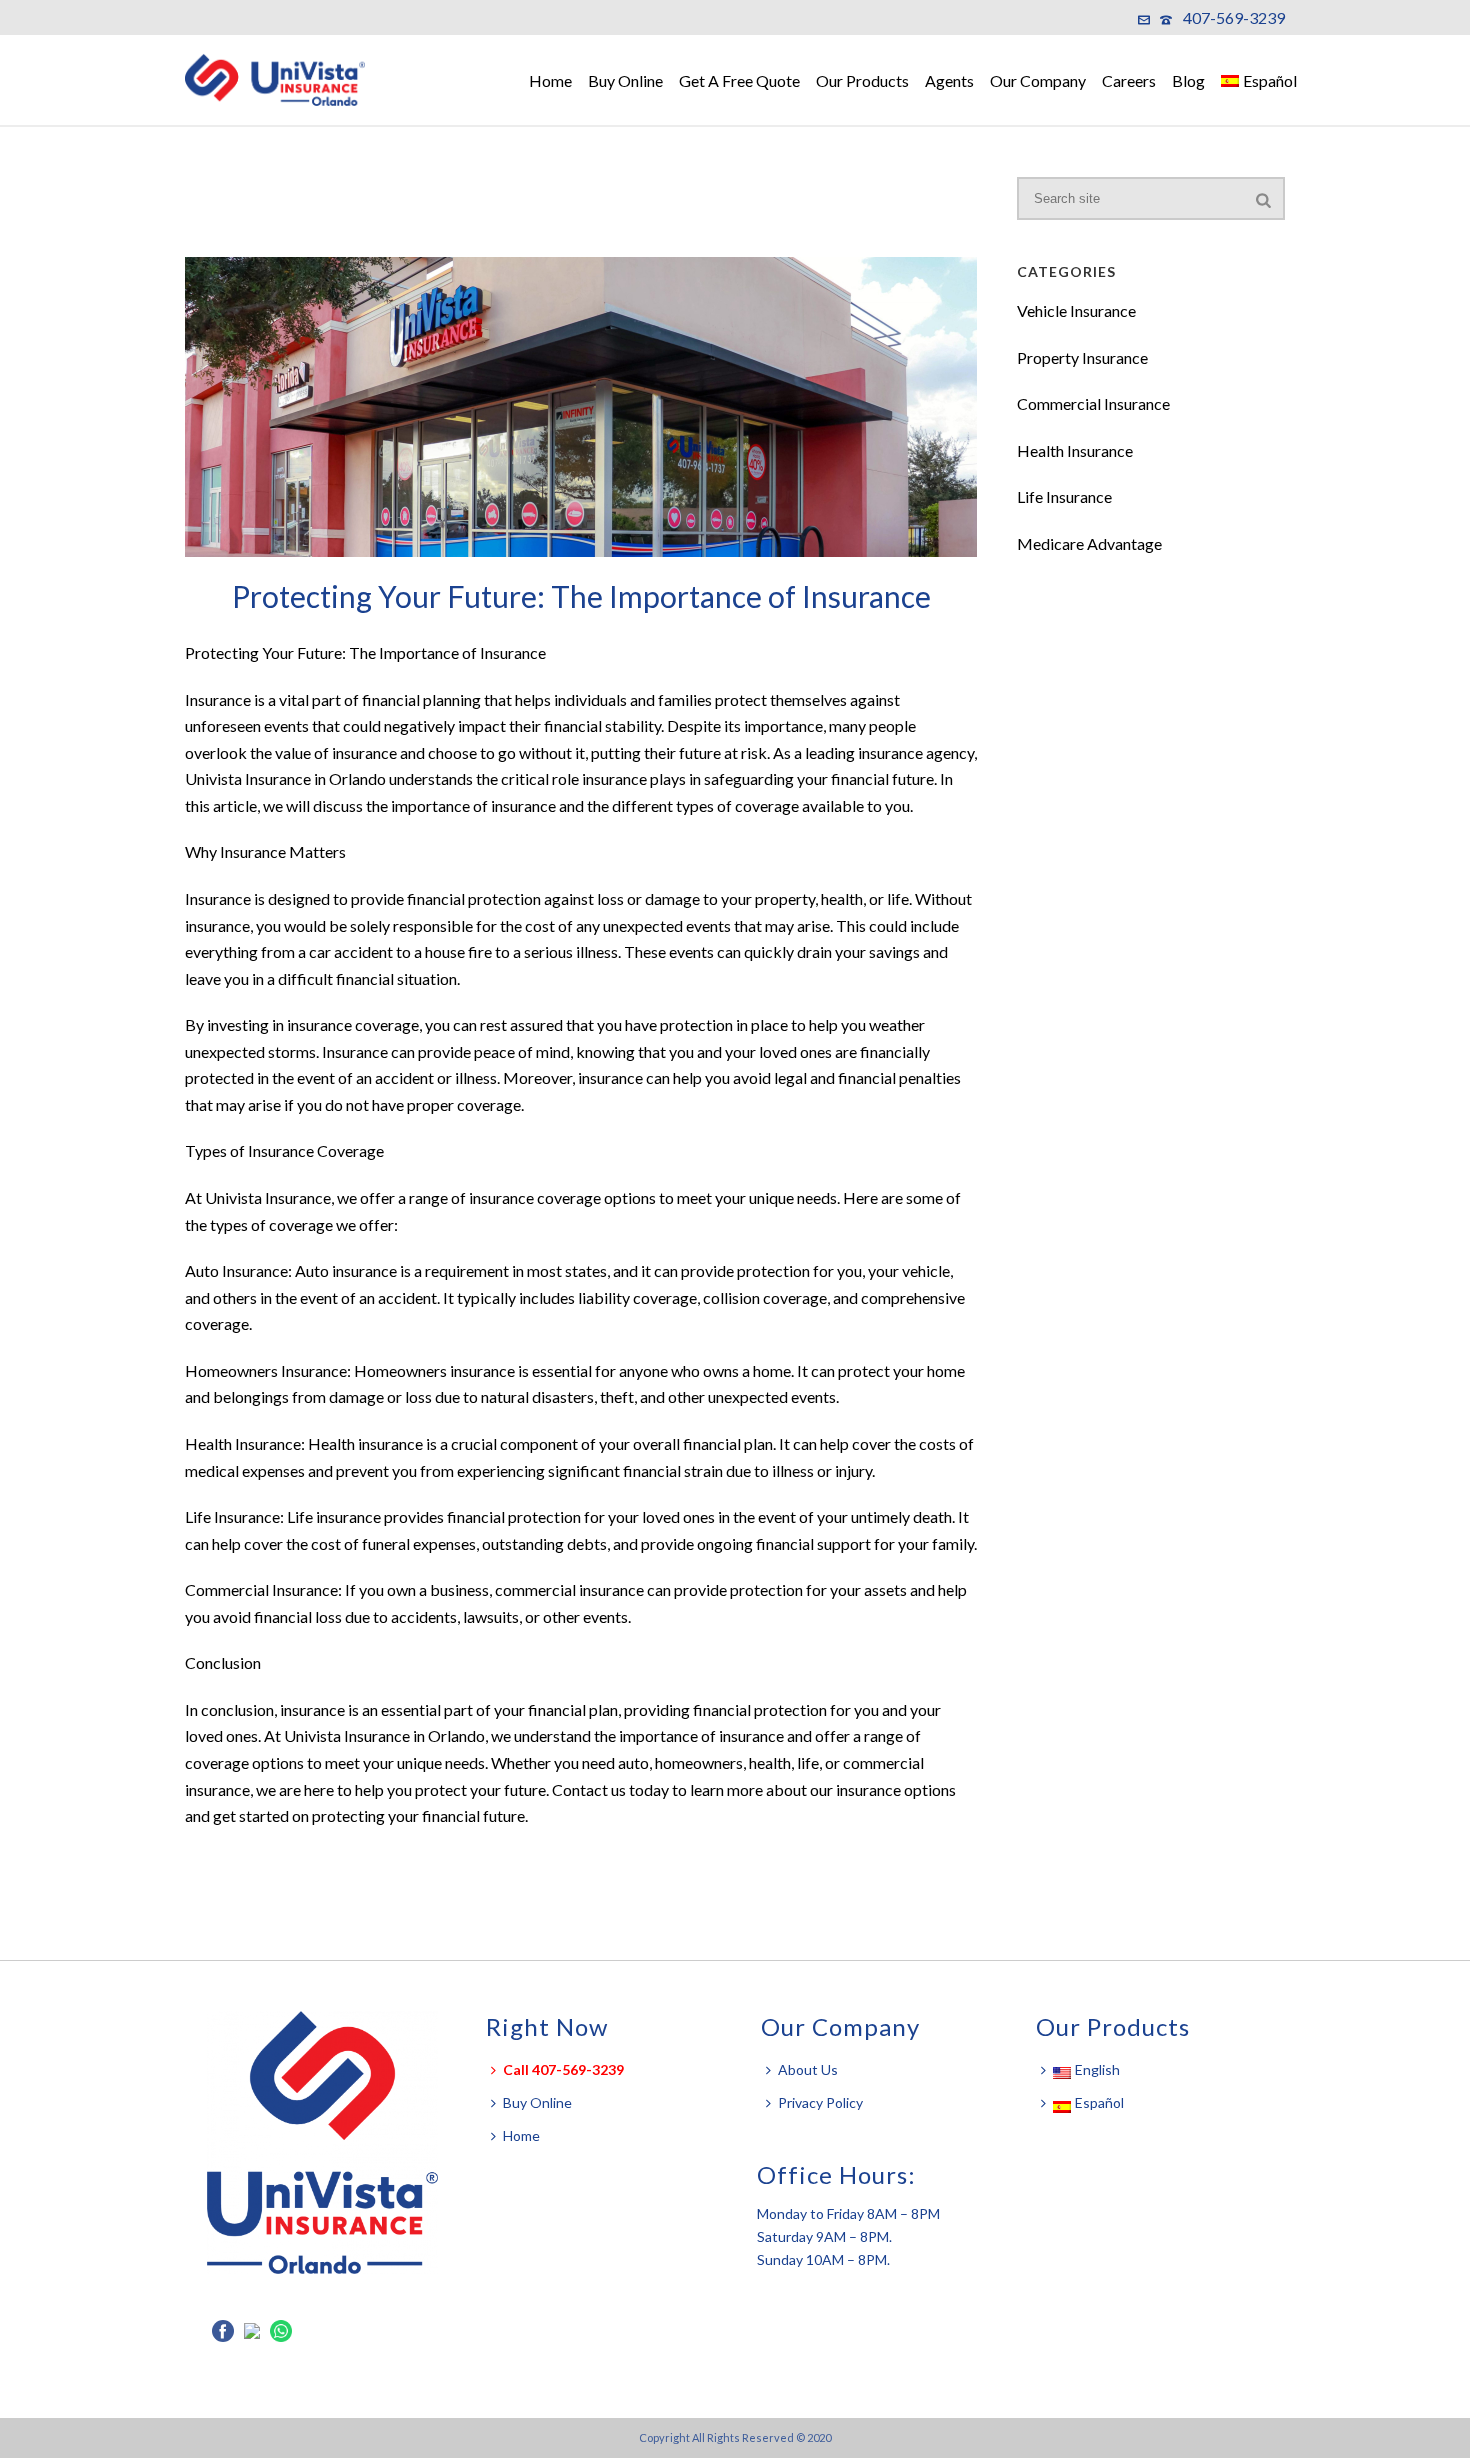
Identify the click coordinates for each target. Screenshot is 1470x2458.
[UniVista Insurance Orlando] (285, 80)
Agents (949, 80)
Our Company (1038, 80)
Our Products (862, 80)
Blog (1188, 80)
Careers (1129, 80)
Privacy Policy (820, 2102)
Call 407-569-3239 (563, 2069)
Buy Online (625, 80)
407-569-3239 (1234, 17)
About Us (808, 2069)
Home (550, 80)
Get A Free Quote (739, 80)
